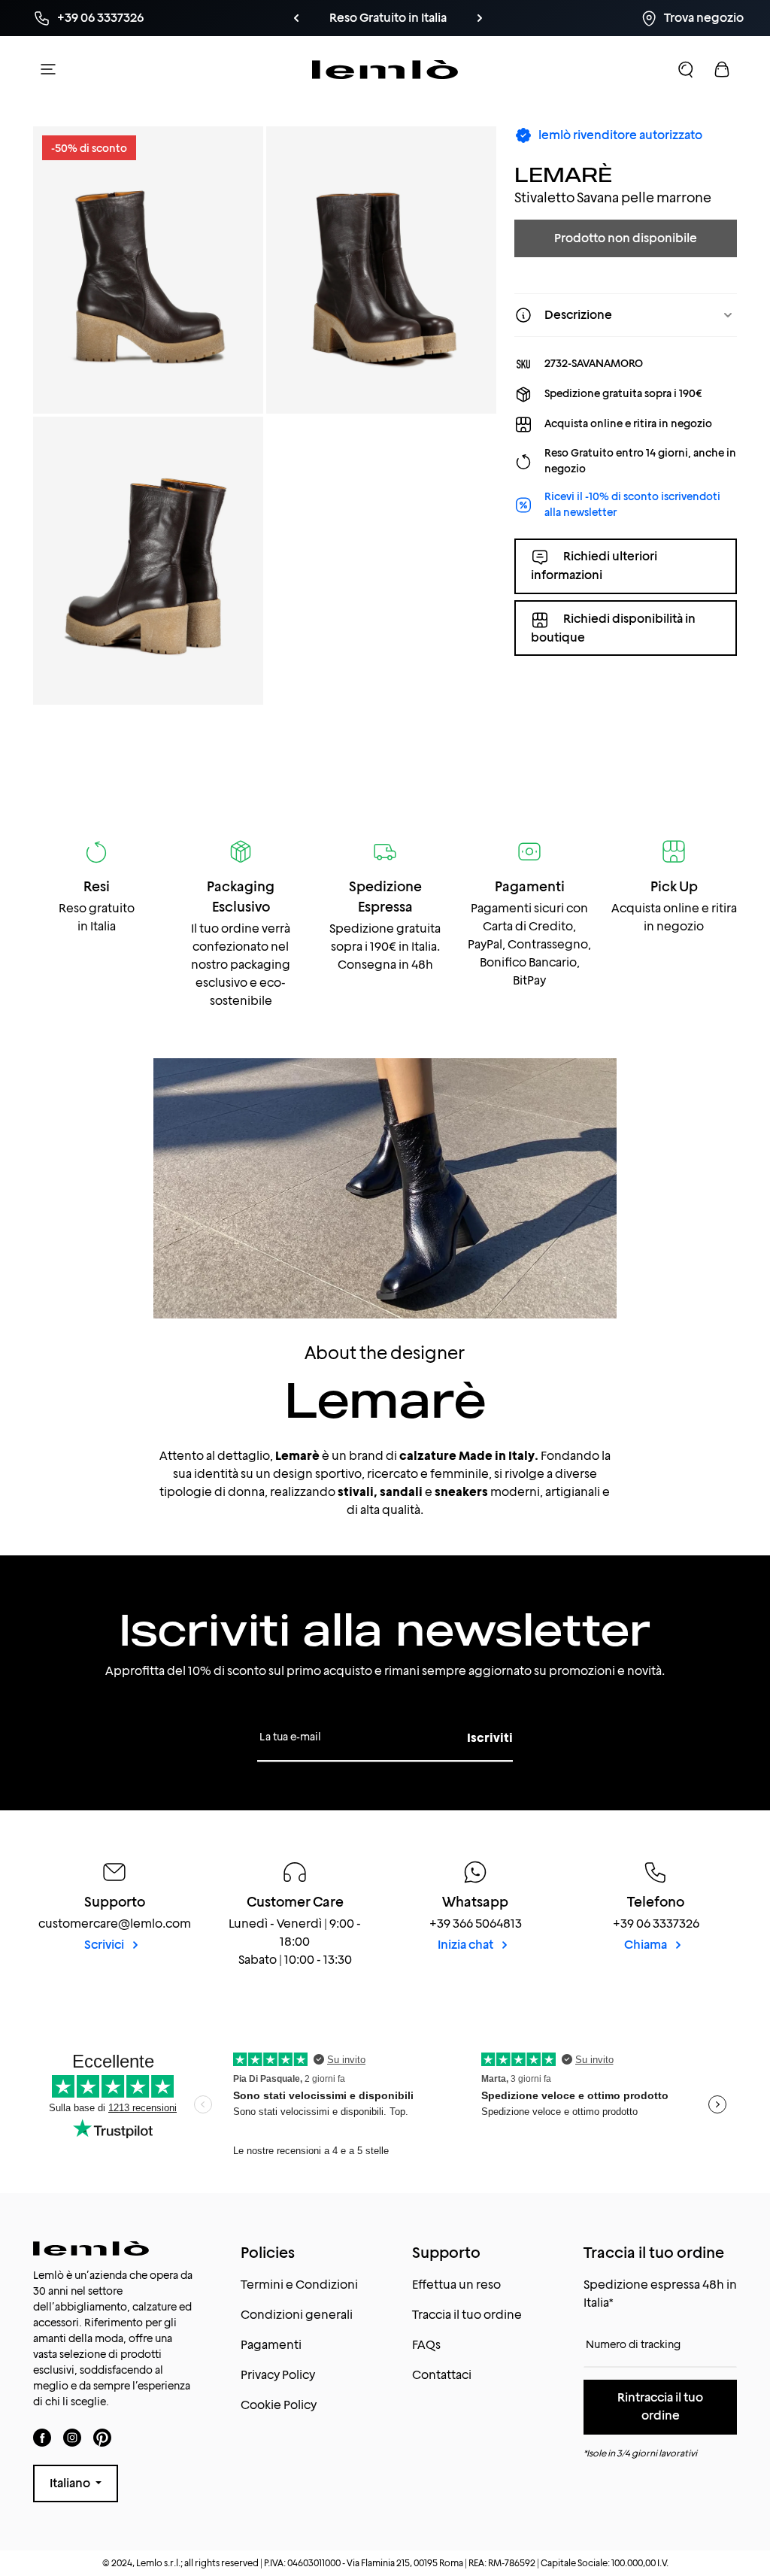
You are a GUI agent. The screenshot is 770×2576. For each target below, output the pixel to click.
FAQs (426, 2345)
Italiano (71, 2483)
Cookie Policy (279, 2405)
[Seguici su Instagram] (72, 2437)
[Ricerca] (686, 69)
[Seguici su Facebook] (42, 2437)
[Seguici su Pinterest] (102, 2437)
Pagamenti (271, 2345)
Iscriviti (490, 1738)
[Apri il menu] (48, 69)
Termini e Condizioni (299, 2285)
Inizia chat (467, 1945)
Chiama (647, 1945)
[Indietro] (296, 18)
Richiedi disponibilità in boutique (613, 628)
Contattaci (442, 2375)
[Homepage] (385, 69)
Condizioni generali (297, 2315)
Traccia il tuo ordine (467, 2315)
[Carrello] (722, 69)
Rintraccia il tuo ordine (660, 2406)
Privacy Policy (278, 2375)
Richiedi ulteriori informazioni (594, 566)
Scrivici (105, 1945)
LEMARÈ (563, 174)
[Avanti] (480, 18)
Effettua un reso (456, 2285)
